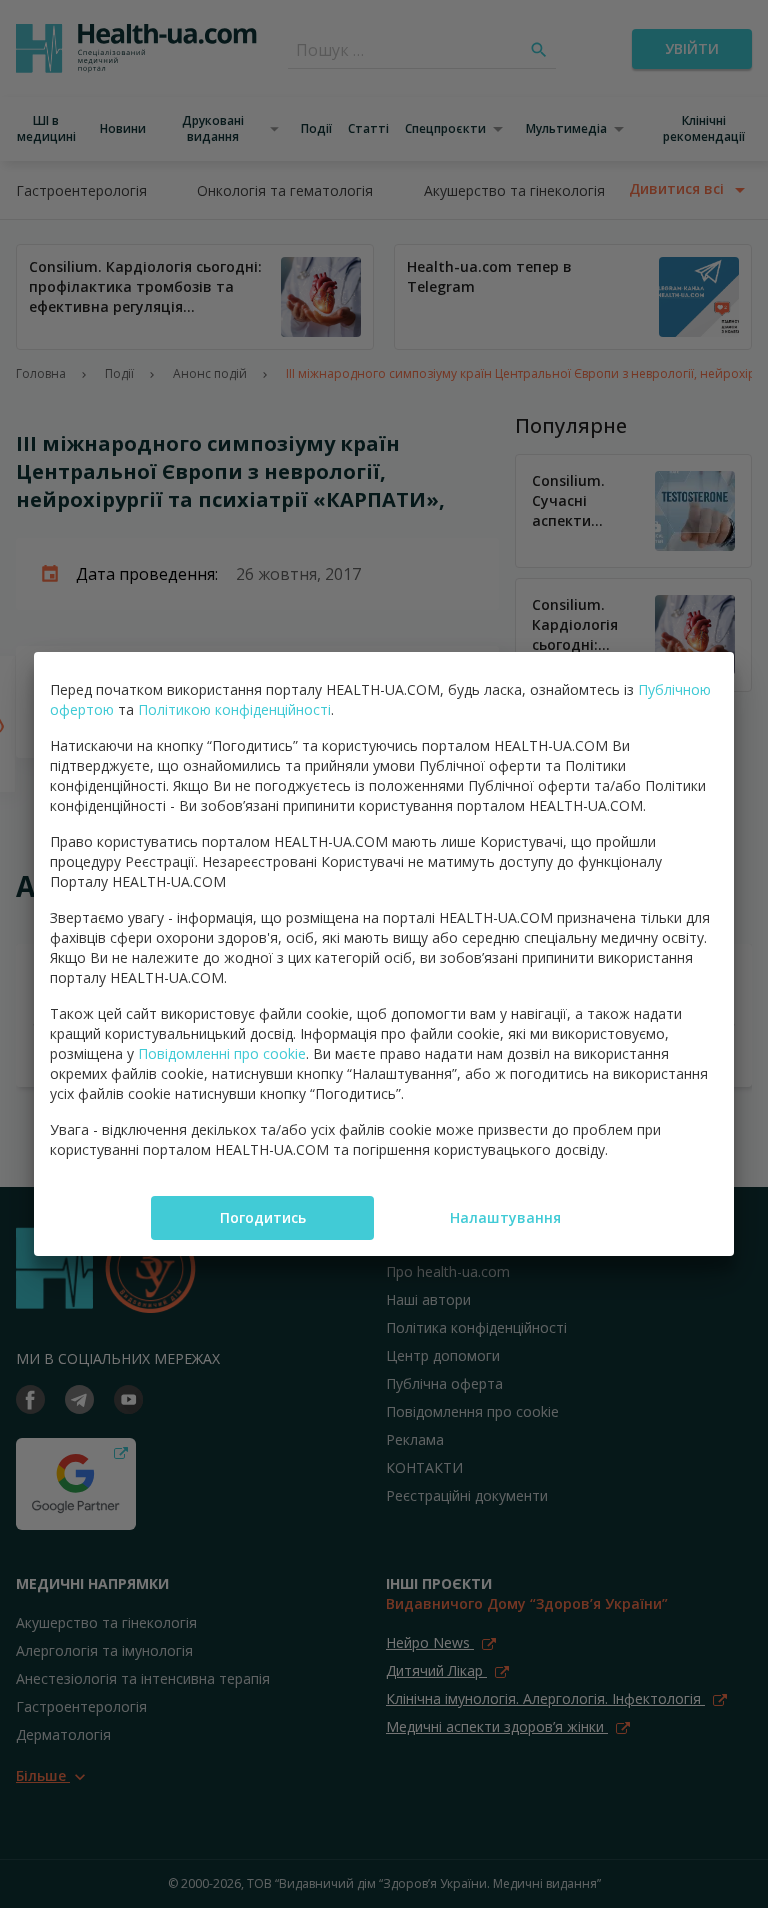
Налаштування (505, 1217)
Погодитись (263, 1217)
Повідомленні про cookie (222, 1053)
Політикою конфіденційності (234, 709)
